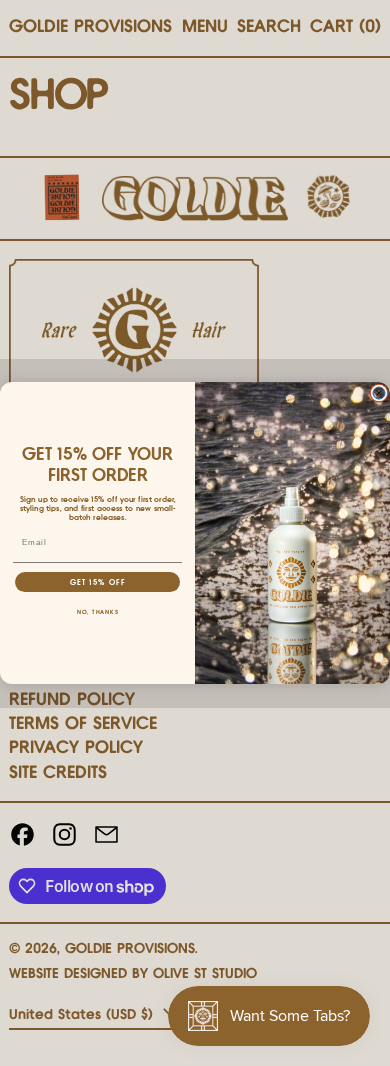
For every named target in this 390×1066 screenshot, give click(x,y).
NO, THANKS (98, 612)
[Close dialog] (379, 393)
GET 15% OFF (98, 582)
